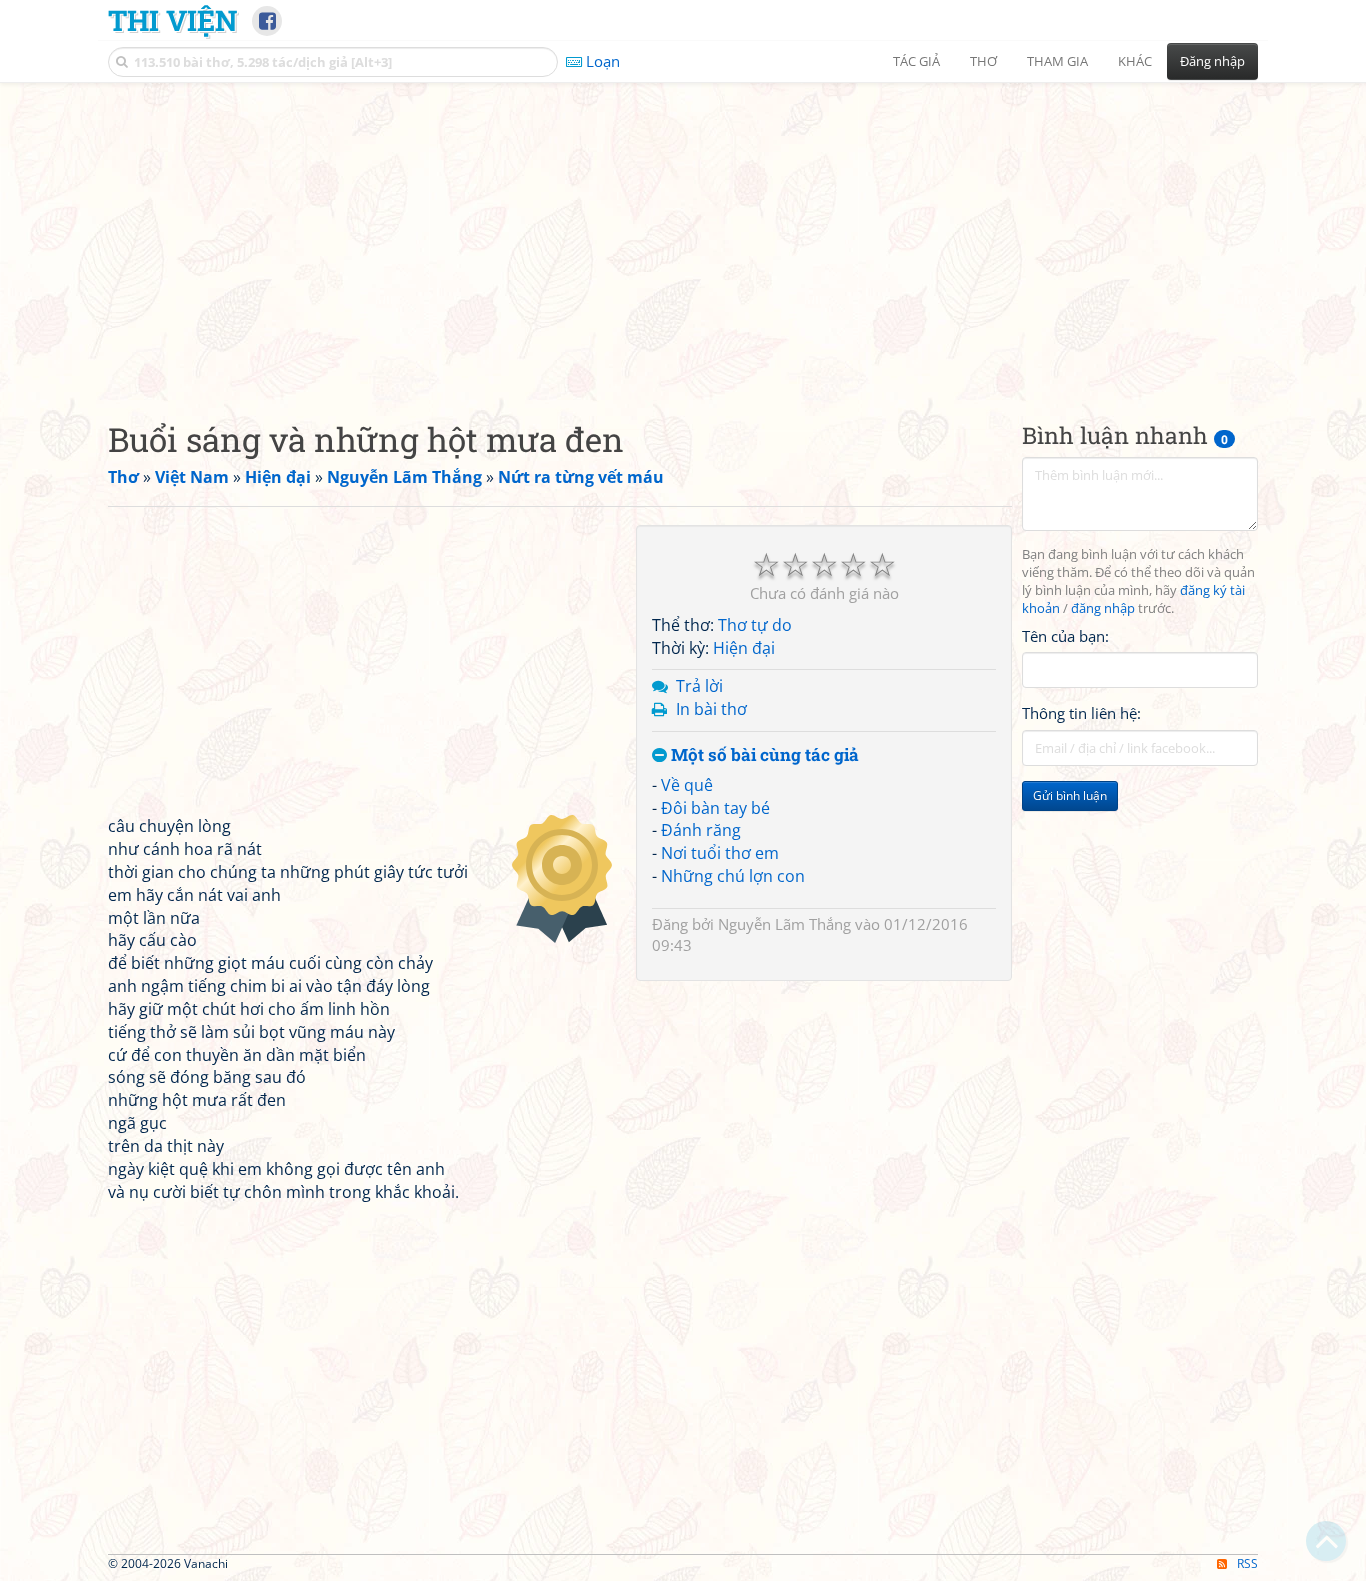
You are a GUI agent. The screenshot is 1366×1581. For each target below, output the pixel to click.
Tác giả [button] (916, 61)
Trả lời (699, 686)
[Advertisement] (683, 235)
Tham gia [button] (1057, 61)
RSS (1247, 1563)
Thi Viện (172, 20)
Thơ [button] (983, 61)
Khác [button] (1135, 61)
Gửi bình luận (1070, 795)
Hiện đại (744, 648)
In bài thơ (711, 709)
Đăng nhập (1212, 61)
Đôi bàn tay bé (715, 808)
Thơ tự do (755, 625)
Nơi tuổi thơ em (720, 853)
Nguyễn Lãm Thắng (784, 924)
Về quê (687, 785)
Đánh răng (701, 830)
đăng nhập (1103, 608)
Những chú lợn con (733, 876)
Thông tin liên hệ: (1081, 714)
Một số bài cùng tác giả (763, 755)
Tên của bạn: (1065, 636)
